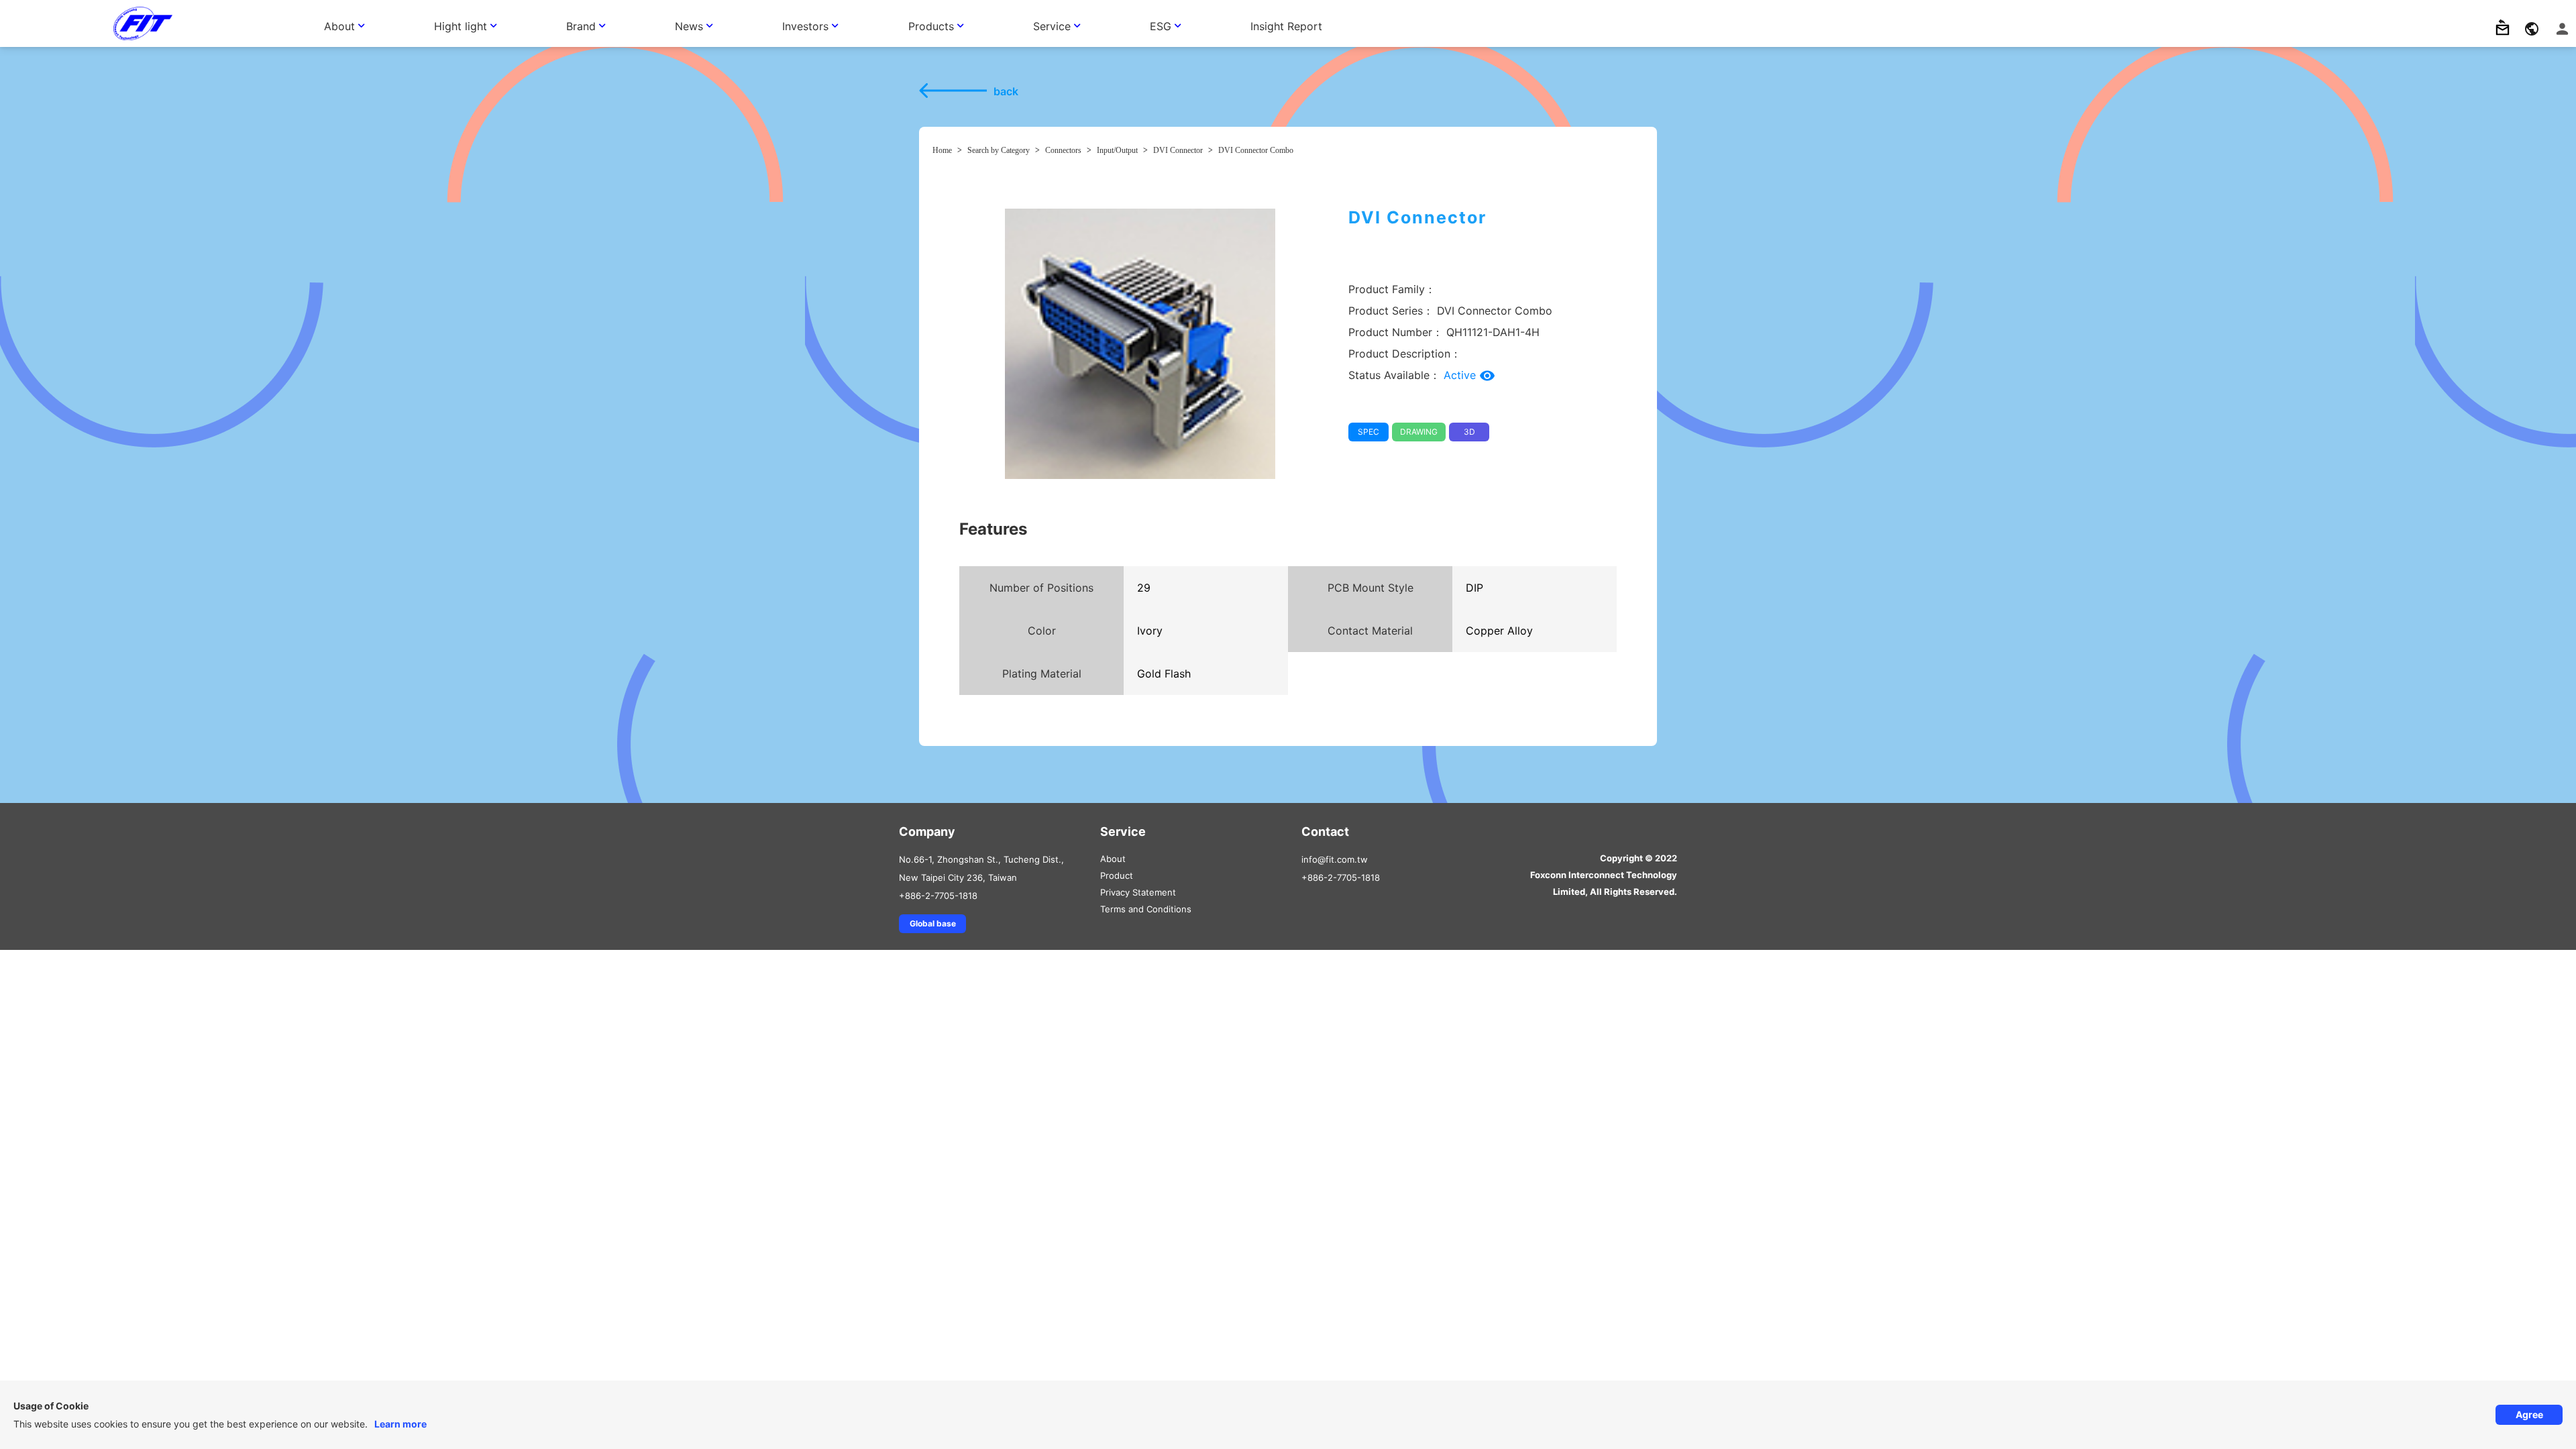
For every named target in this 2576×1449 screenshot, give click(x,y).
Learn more (400, 1424)
